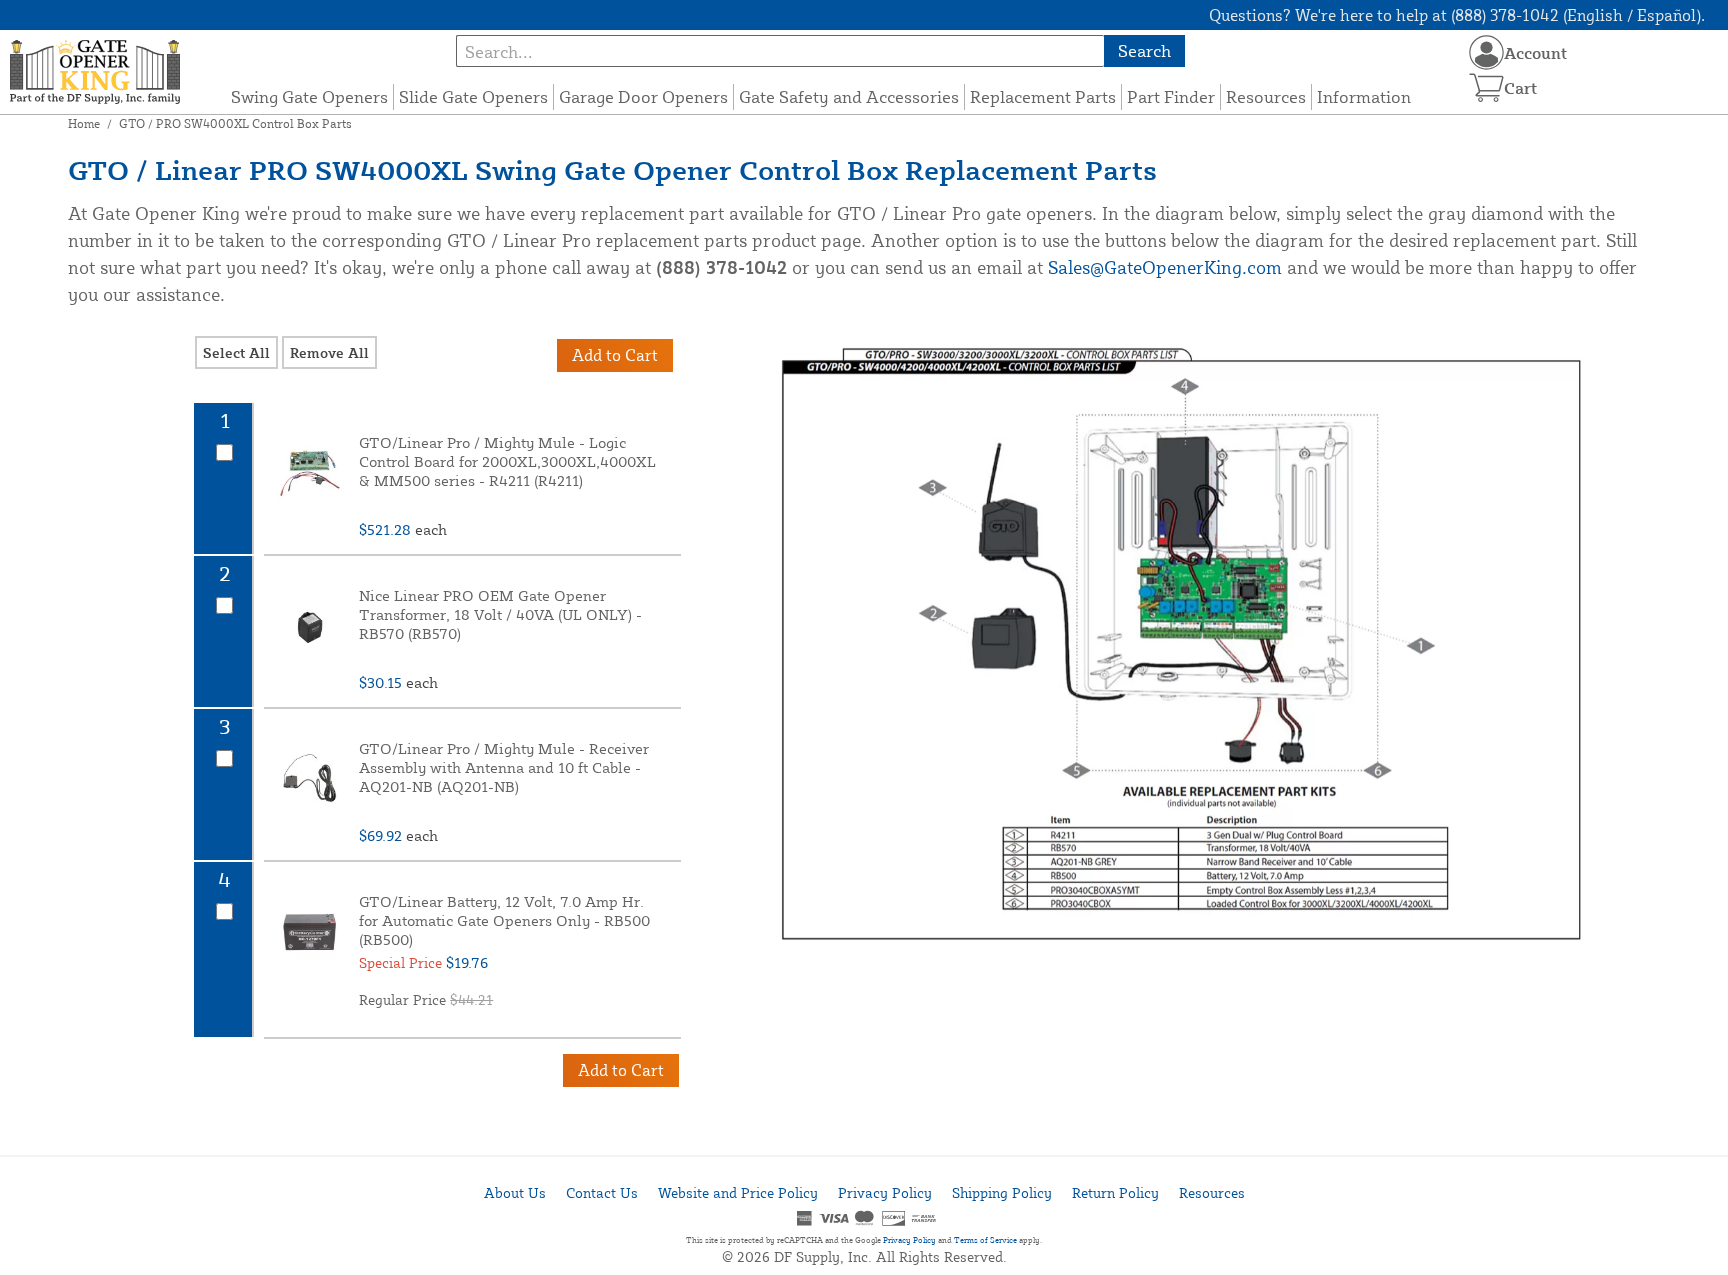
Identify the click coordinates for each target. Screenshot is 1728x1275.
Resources (1266, 96)
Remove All (329, 352)
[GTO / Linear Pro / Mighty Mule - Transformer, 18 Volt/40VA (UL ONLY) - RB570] (309, 626)
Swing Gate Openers (309, 96)
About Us (515, 1192)
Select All (236, 352)
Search (1144, 50)
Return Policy (1115, 1192)
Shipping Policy (1002, 1192)
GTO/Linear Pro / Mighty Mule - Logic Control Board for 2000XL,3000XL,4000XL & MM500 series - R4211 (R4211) (507, 461)
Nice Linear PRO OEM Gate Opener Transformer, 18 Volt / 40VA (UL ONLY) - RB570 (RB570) (500, 614)
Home (84, 123)
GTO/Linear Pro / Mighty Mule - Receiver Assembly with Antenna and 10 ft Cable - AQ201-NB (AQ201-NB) (504, 767)
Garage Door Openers (643, 96)
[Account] (1486, 52)
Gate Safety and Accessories (849, 96)
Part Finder (1171, 96)
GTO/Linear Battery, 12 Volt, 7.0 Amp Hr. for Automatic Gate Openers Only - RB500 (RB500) (504, 920)
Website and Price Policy (738, 1192)
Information (1364, 96)
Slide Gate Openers (473, 96)
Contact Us (602, 1192)
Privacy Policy (885, 1192)
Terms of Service (985, 1240)
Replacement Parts (1043, 96)
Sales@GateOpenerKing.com (1165, 267)
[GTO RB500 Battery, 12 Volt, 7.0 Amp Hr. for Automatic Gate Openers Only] (309, 932)
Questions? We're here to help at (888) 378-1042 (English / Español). (1457, 15)
